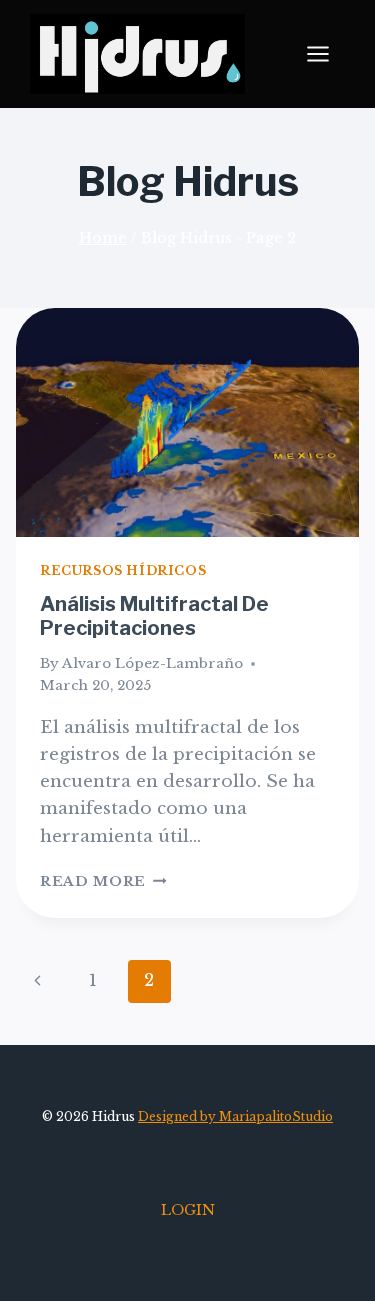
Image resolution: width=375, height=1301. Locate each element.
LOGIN (188, 1210)
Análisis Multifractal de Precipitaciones (154, 616)
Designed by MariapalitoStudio (235, 1116)
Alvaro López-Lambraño (152, 663)
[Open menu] (328, 53)
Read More (103, 881)
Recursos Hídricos (123, 570)
